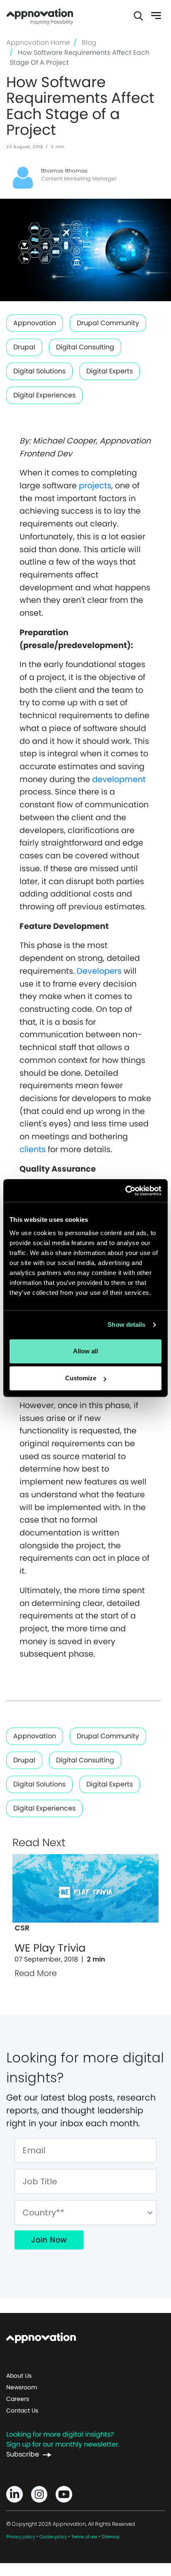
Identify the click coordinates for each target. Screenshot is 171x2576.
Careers (18, 2399)
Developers (99, 971)
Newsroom (22, 2387)
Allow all (85, 1351)
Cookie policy (53, 2537)
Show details (126, 1325)
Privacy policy (21, 2537)
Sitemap (111, 2537)
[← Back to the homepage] (41, 2337)
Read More (36, 1973)
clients (34, 1149)
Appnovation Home (40, 16)
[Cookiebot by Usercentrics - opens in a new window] (125, 1191)
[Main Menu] (151, 16)
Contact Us (22, 2410)
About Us (19, 2376)
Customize (81, 1378)
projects (95, 486)
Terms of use (84, 2537)
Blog (89, 43)
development (119, 779)
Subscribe (23, 2454)
